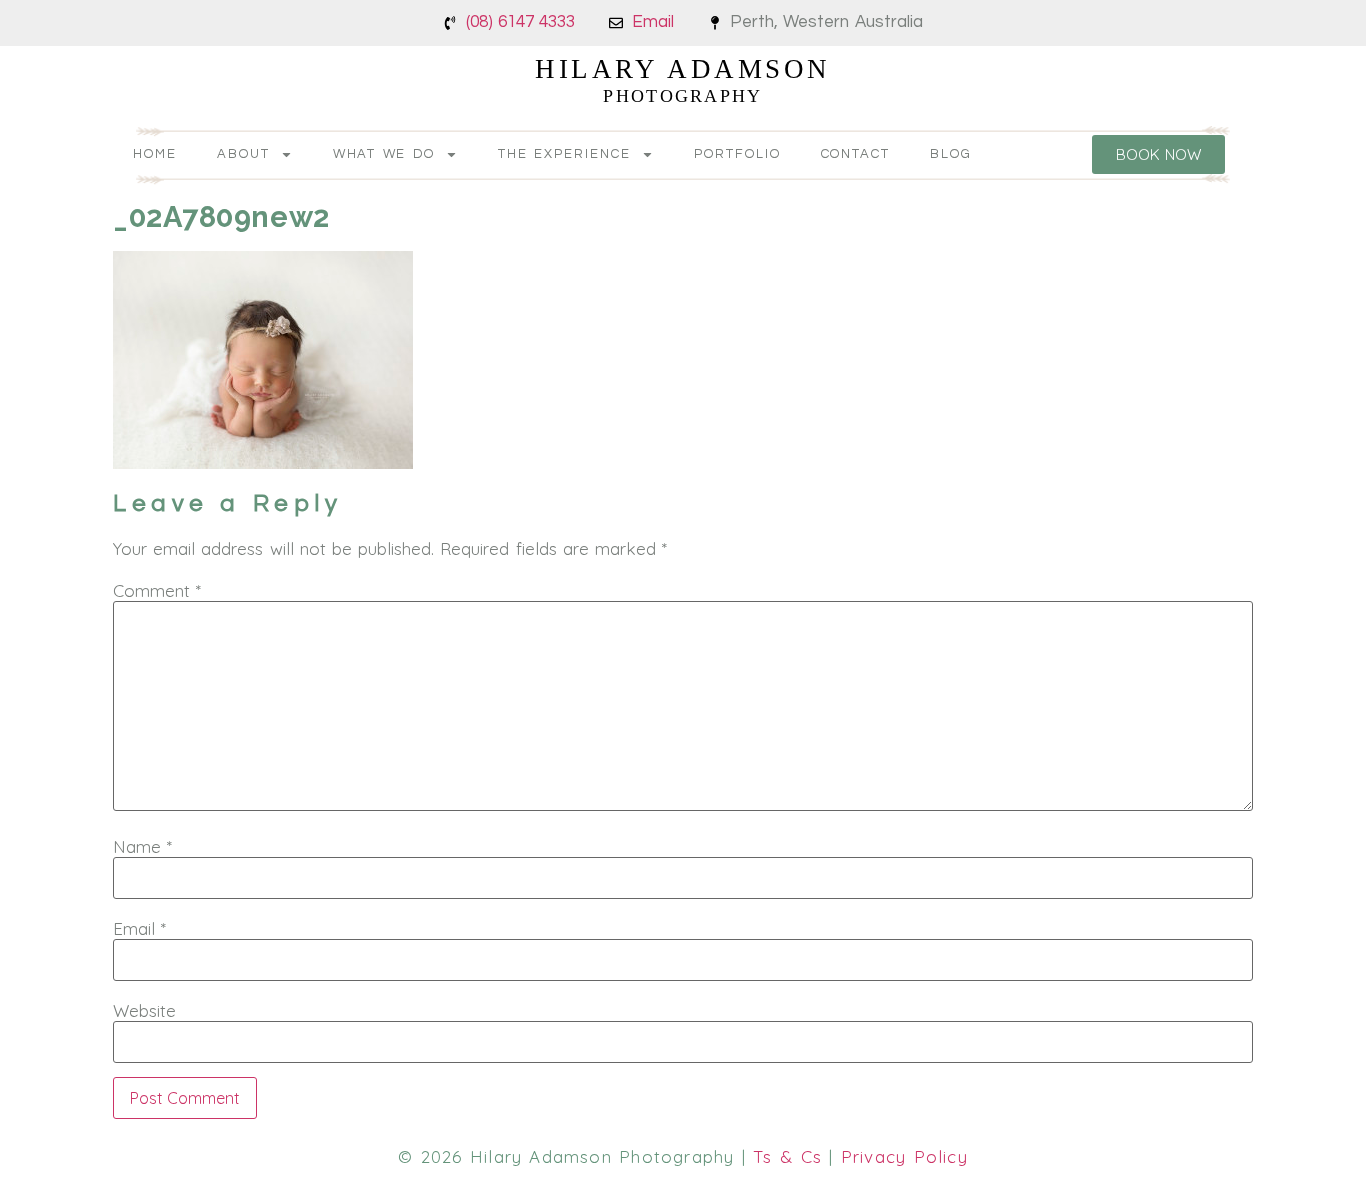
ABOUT (243, 154)
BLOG (951, 154)
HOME (155, 154)
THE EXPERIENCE (564, 154)
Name (142, 846)
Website (144, 1010)
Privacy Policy (904, 1156)
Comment (157, 590)
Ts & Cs (787, 1156)
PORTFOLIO (737, 154)
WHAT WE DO (384, 154)
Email (139, 928)
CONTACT (856, 154)
